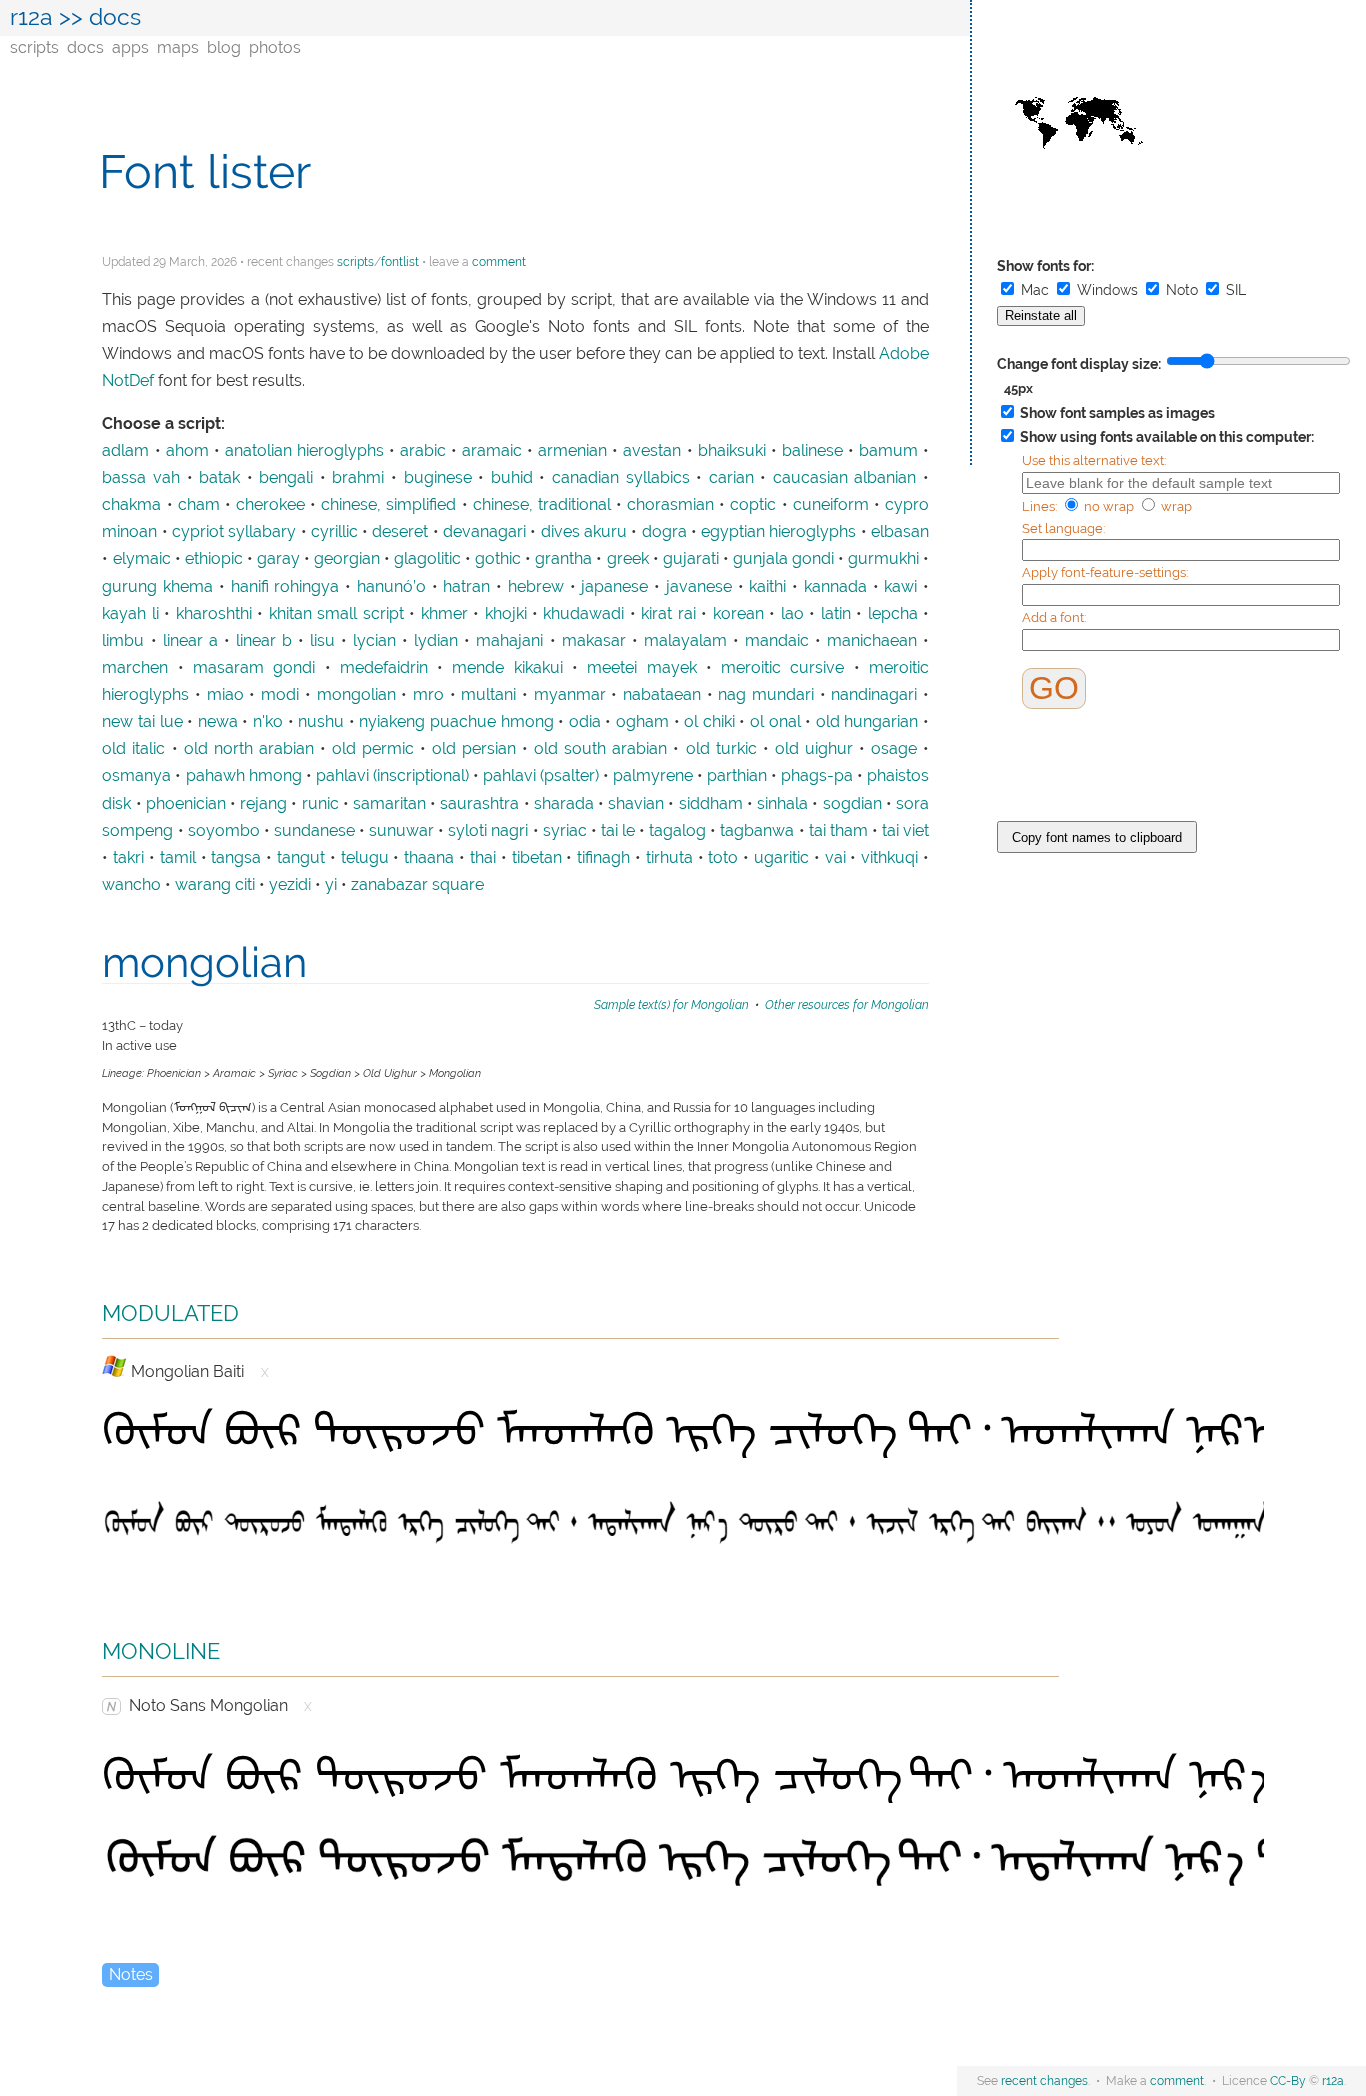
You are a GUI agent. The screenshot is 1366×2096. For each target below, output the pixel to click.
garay (278, 559)
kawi (900, 587)
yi (331, 885)
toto (723, 858)
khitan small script (336, 614)
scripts (34, 48)
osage (894, 749)
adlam (125, 451)
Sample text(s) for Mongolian (671, 1004)
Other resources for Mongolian (847, 1004)
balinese (812, 451)
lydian (436, 641)
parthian (737, 776)
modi (280, 695)
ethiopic (214, 559)
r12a (31, 17)
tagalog (677, 831)
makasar (594, 641)
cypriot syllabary (234, 532)
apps (130, 48)
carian (731, 478)
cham (199, 505)
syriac (565, 831)
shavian (636, 804)
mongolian (356, 695)
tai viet (905, 831)
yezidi (290, 885)
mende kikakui (507, 668)
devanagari (484, 532)
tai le (618, 831)
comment (499, 262)
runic (320, 804)
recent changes (1044, 2081)
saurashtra (479, 804)
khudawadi (583, 614)
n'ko (268, 722)
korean (738, 614)
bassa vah (141, 478)
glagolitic (427, 559)
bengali (286, 478)
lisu (322, 641)
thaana (429, 858)
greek (628, 559)
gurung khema (157, 587)
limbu (123, 641)
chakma (131, 505)
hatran (466, 587)
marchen (135, 668)
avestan (652, 451)
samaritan (389, 804)
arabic (423, 451)
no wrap (1109, 506)
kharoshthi (214, 614)
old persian (474, 749)
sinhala (782, 804)
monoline (161, 1648)
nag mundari (766, 695)
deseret (400, 532)
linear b (264, 641)
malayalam (685, 641)
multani (488, 695)
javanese (699, 587)
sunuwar (401, 831)
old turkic (721, 749)
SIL (1234, 290)
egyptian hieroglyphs (778, 532)
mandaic (777, 641)
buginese (438, 478)
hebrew (536, 587)
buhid (512, 478)
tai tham (838, 831)
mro (428, 695)
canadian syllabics (621, 478)
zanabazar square (417, 885)
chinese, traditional (542, 505)
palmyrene (653, 776)
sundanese (314, 831)
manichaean (872, 641)
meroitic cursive (782, 668)
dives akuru (584, 532)
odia (585, 722)
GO (1054, 688)
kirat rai (668, 614)
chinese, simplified (388, 505)
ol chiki (709, 722)
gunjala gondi (783, 559)
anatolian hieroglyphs (304, 451)
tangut (301, 858)
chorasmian (670, 505)
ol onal (775, 722)
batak (219, 478)
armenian (572, 451)
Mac (1035, 290)
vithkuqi (889, 858)
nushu (321, 722)
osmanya (136, 776)
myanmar (570, 695)
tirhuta (669, 858)
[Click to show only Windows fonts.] (114, 1366)
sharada (564, 804)
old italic (133, 749)
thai (483, 858)
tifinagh (603, 858)
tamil (178, 858)
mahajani (509, 641)
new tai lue (142, 722)
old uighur (814, 749)
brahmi (358, 478)
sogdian (852, 804)
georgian (347, 559)
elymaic (142, 559)
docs (85, 48)
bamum (888, 451)
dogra (664, 532)
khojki (506, 614)
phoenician (186, 804)
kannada (835, 587)
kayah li (130, 614)
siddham (711, 804)
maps (178, 48)
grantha (563, 559)
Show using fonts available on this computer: (1165, 437)
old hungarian (867, 722)
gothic (498, 559)
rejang (263, 804)
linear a (190, 641)
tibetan (537, 858)
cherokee (270, 505)
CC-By (1288, 2081)
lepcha (893, 614)
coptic (753, 505)
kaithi (767, 587)
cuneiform (831, 505)
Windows (1107, 290)
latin (836, 614)
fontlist (400, 262)
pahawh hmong (244, 776)
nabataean (662, 695)
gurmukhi (883, 559)
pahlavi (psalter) (541, 776)
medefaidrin (384, 668)
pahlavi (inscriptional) (392, 776)
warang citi (215, 885)
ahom (187, 451)
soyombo (224, 831)
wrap (1175, 506)
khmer (444, 614)
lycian (374, 641)
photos (275, 48)
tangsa (236, 858)
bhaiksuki (732, 451)
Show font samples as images (1116, 413)
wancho (131, 885)
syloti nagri (488, 831)
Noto (1182, 290)
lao (792, 614)
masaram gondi (254, 668)
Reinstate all (1041, 316)
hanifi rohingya (285, 587)
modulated (170, 1310)
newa (218, 722)
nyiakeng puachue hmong (456, 722)
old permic (373, 749)
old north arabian (249, 749)
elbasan (900, 532)
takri (128, 858)
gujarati (691, 559)
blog (224, 48)
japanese (614, 587)
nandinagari (874, 695)
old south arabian (600, 749)
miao (225, 695)
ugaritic (781, 858)
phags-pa (817, 776)
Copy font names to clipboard (1097, 837)
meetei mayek (641, 668)
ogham (642, 722)
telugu (365, 858)
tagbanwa (757, 831)
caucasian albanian (845, 478)
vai (835, 858)
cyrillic (334, 532)
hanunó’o (391, 587)
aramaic (492, 451)
